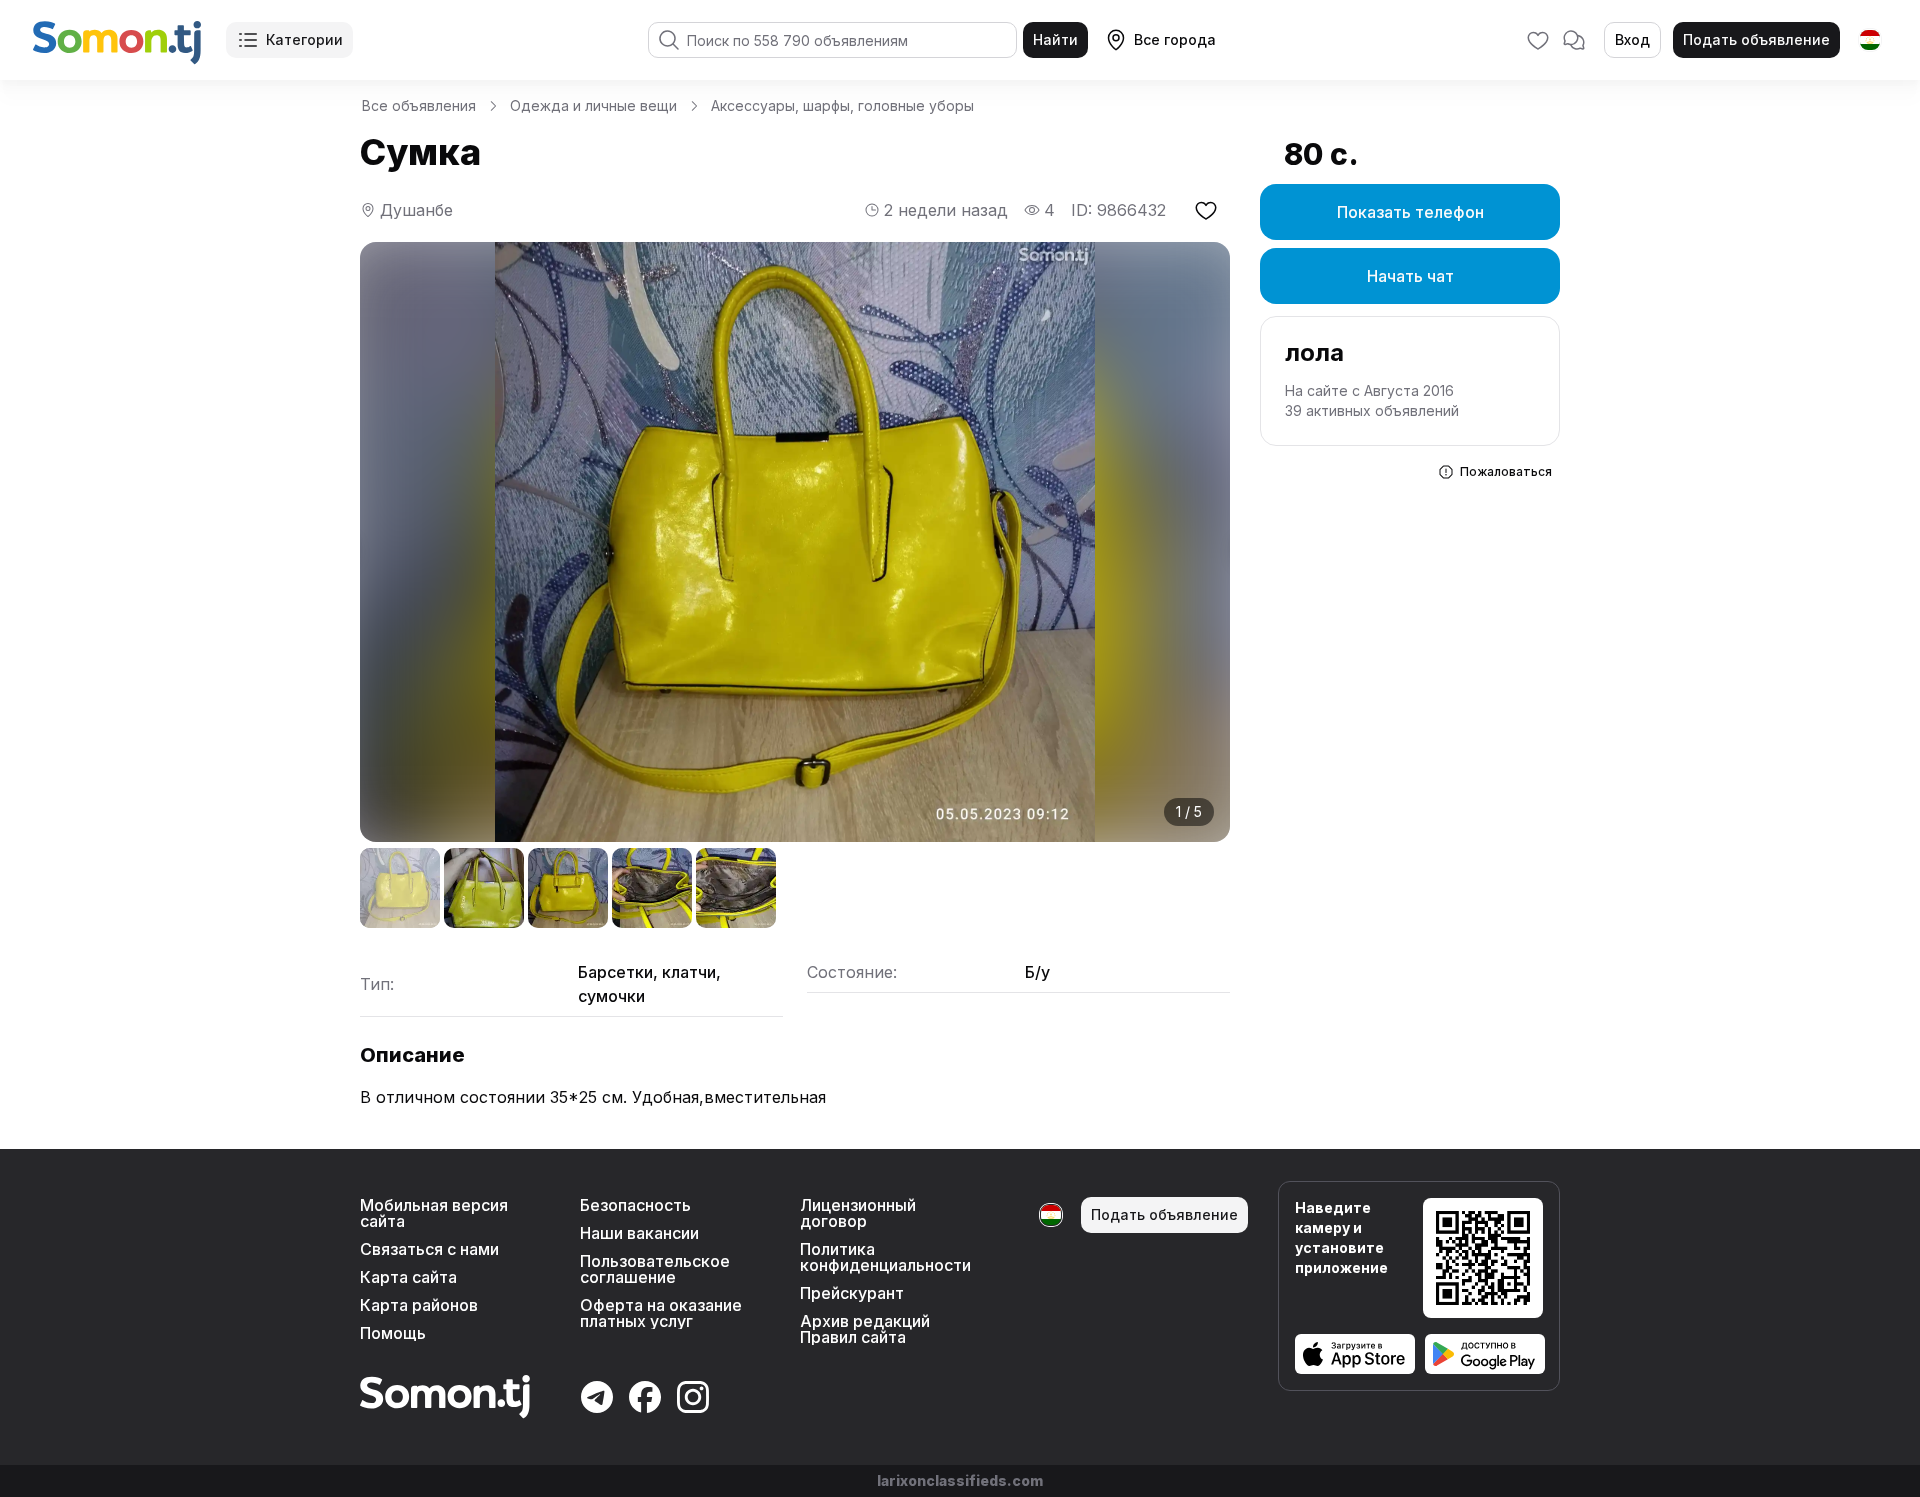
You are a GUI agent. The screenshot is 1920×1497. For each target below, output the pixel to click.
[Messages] (1574, 40)
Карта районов (419, 1305)
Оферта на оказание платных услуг (661, 1313)
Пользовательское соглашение (655, 1269)
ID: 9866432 (1118, 210)
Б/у (1037, 972)
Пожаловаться (1506, 471)
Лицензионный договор (858, 1213)
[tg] (1870, 40)
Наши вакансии (639, 1233)
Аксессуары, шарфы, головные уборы (842, 105)
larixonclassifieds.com (960, 1480)
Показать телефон (1410, 212)
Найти (1055, 39)
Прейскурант (852, 1293)
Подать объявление (1756, 39)
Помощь (393, 1333)
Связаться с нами (429, 1249)
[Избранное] (1538, 40)
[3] (568, 888)
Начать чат (1410, 276)
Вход (1632, 39)
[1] (400, 888)
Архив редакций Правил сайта (865, 1329)
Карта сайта (408, 1277)
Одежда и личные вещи (593, 105)
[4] (652, 888)
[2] (484, 888)
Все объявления (419, 105)
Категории (304, 39)
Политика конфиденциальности (885, 1257)
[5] (736, 888)
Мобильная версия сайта (434, 1213)
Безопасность (635, 1205)
